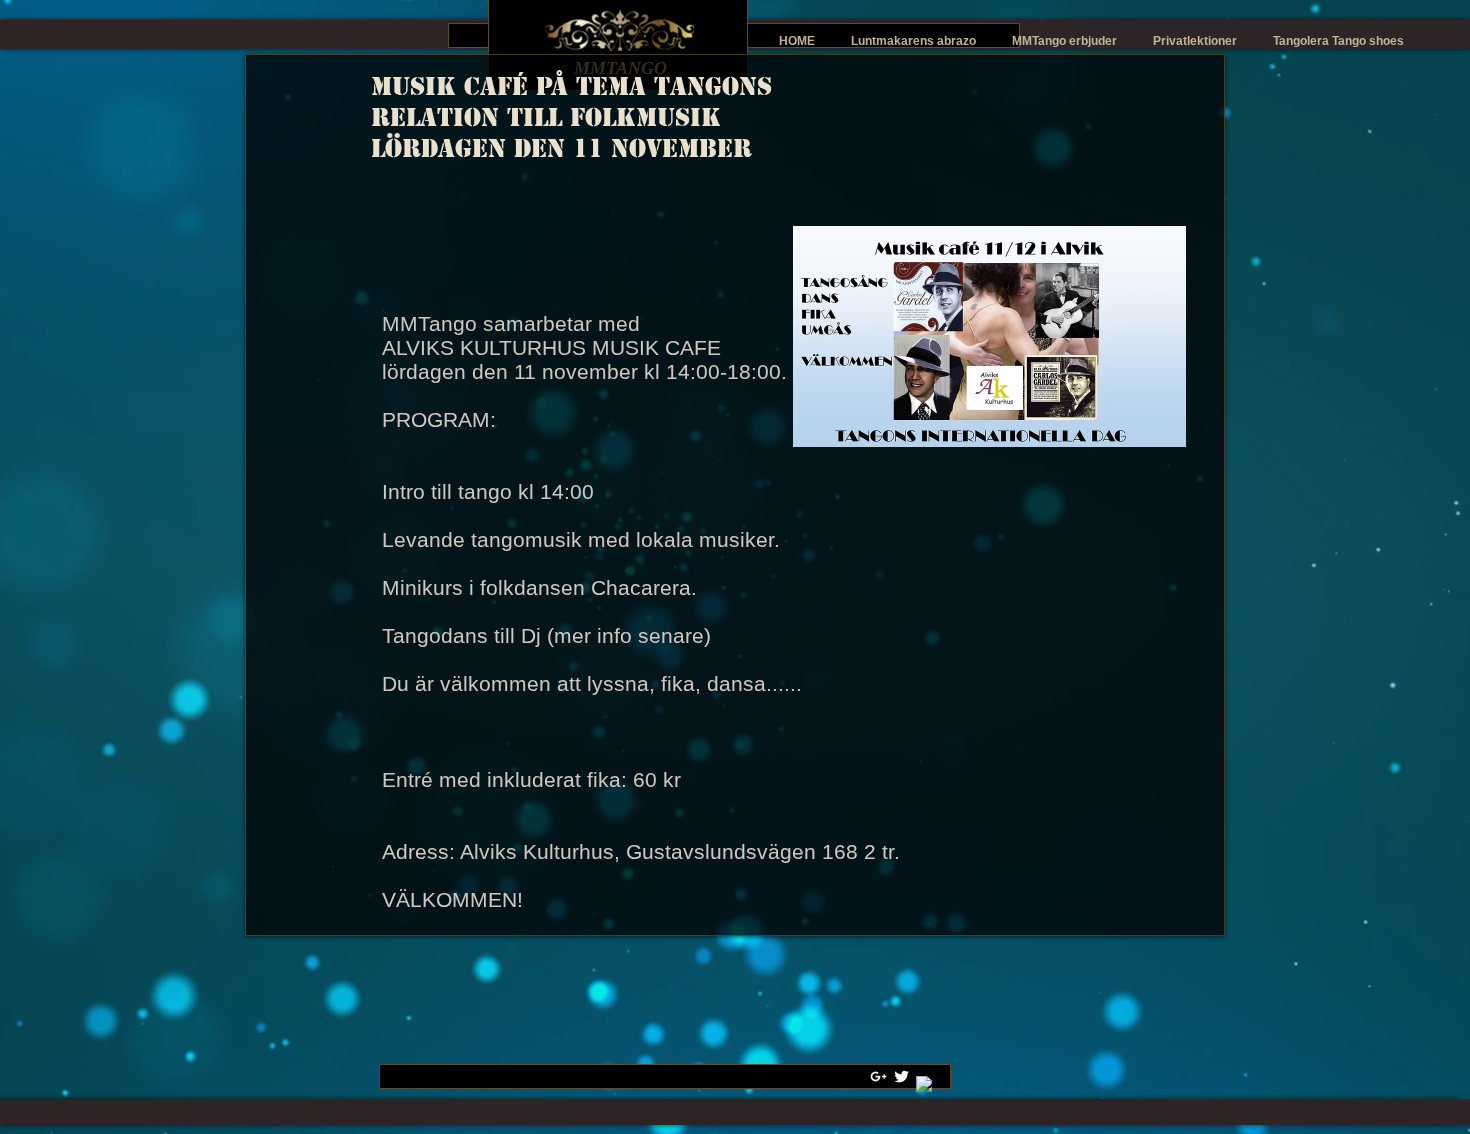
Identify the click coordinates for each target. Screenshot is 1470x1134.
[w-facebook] (924, 1084)
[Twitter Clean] (901, 1076)
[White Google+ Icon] (878, 1076)
